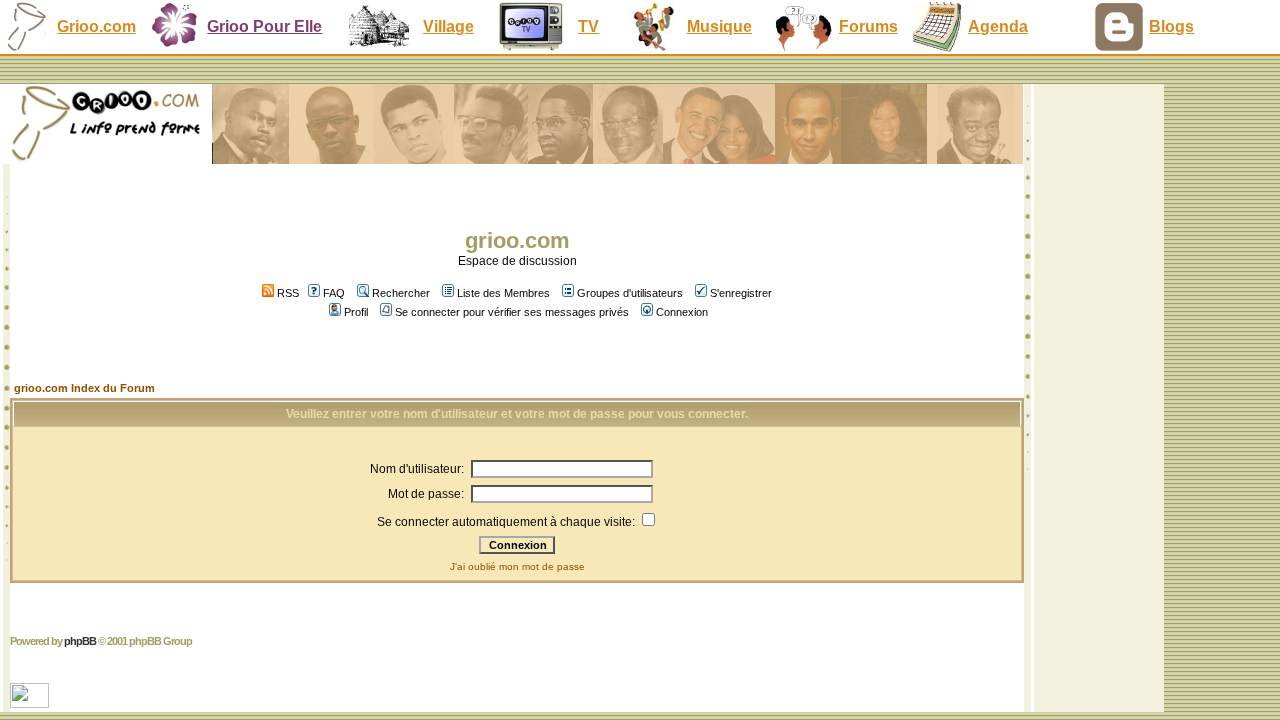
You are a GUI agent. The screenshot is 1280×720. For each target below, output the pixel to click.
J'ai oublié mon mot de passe (517, 566)
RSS (286, 293)
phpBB (80, 641)
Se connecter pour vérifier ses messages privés (512, 312)
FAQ (334, 293)
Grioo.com (96, 26)
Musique (719, 26)
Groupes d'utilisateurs (630, 293)
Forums (868, 26)
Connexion (682, 312)
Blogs (1171, 26)
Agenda (998, 26)
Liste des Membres (503, 293)
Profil (356, 312)
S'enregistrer (741, 293)
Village (448, 26)
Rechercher (401, 293)
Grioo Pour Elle (264, 26)
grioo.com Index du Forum (84, 388)
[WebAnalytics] (31, 702)
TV (588, 26)
